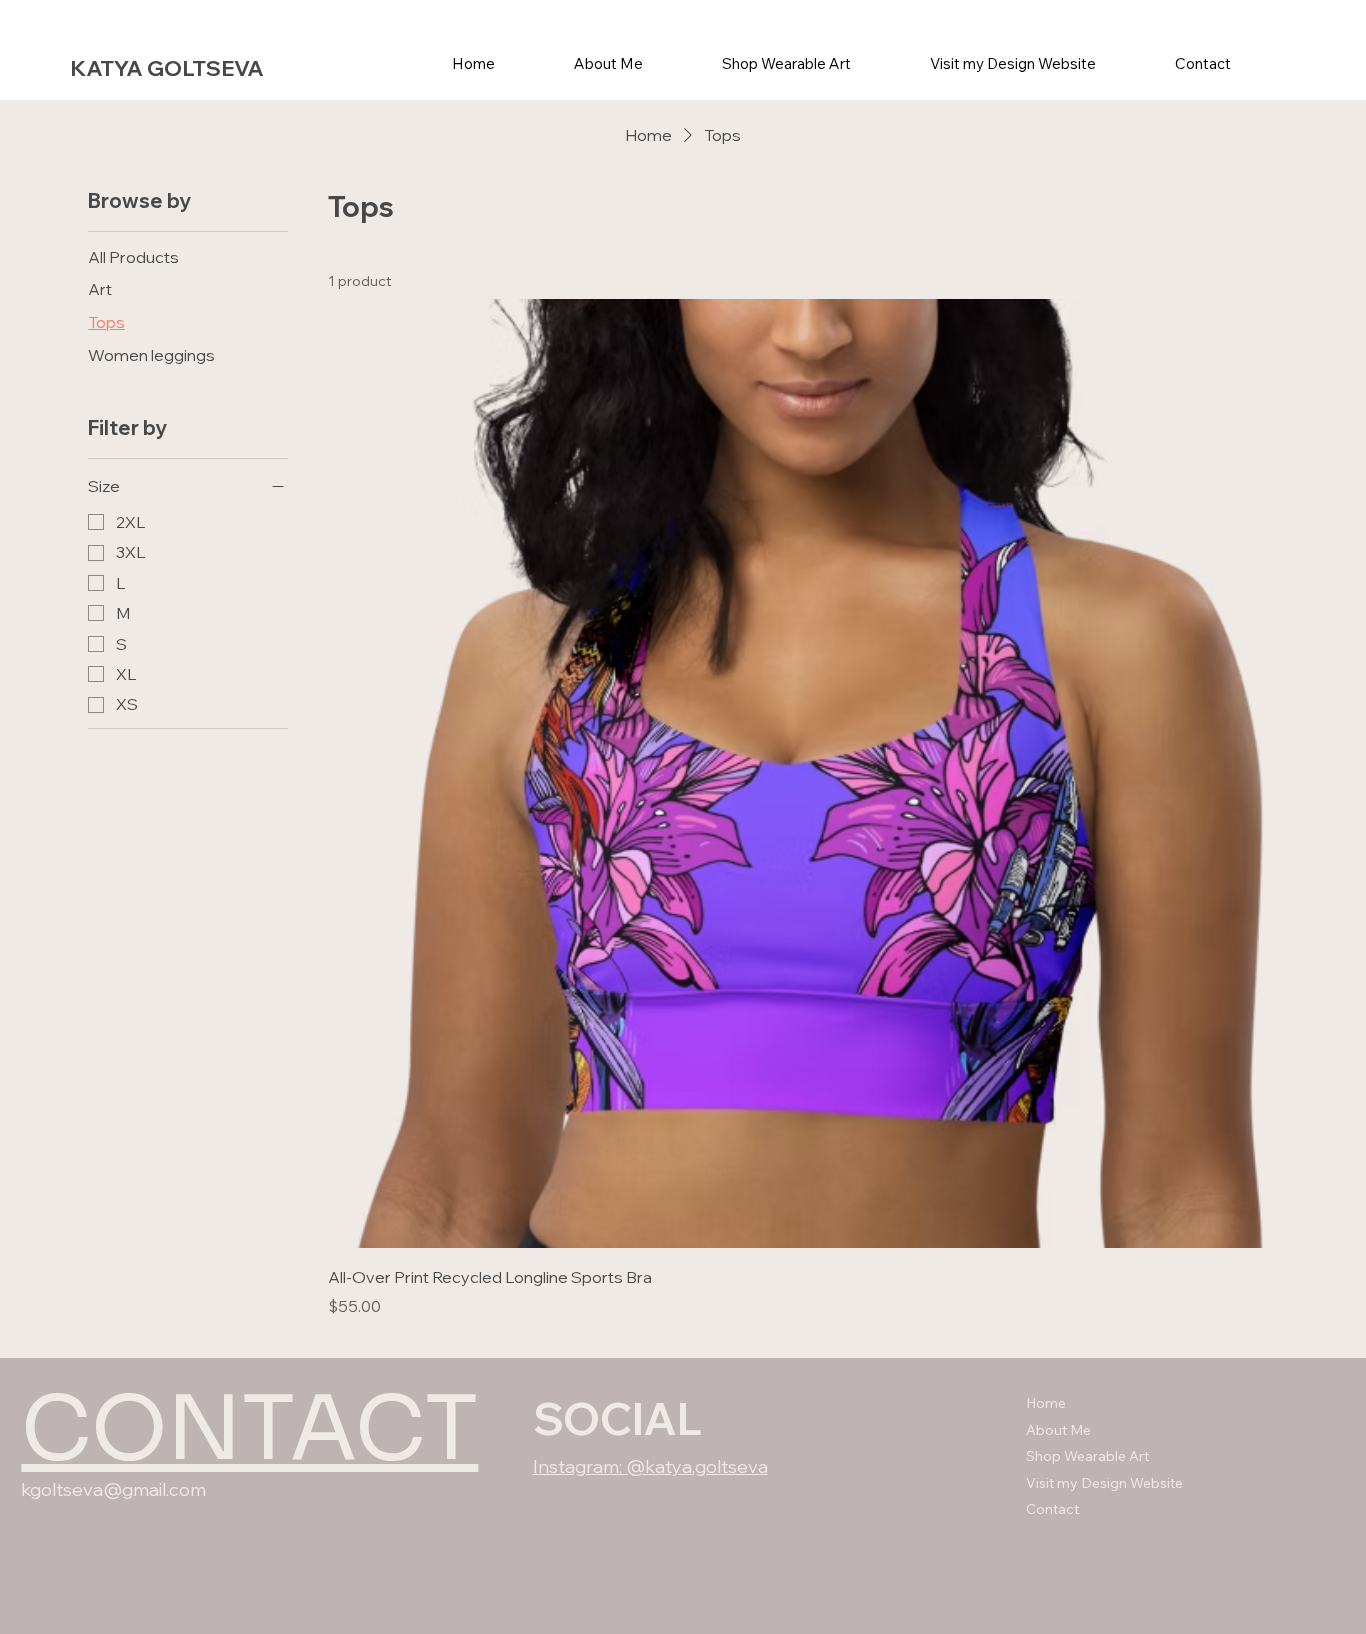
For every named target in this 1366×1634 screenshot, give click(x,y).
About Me (1058, 1430)
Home (1046, 1403)
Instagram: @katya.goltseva (650, 1466)
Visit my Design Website (1104, 1483)
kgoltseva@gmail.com (113, 1489)
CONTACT (249, 1429)
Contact (1052, 1509)
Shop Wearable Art (1087, 1456)
